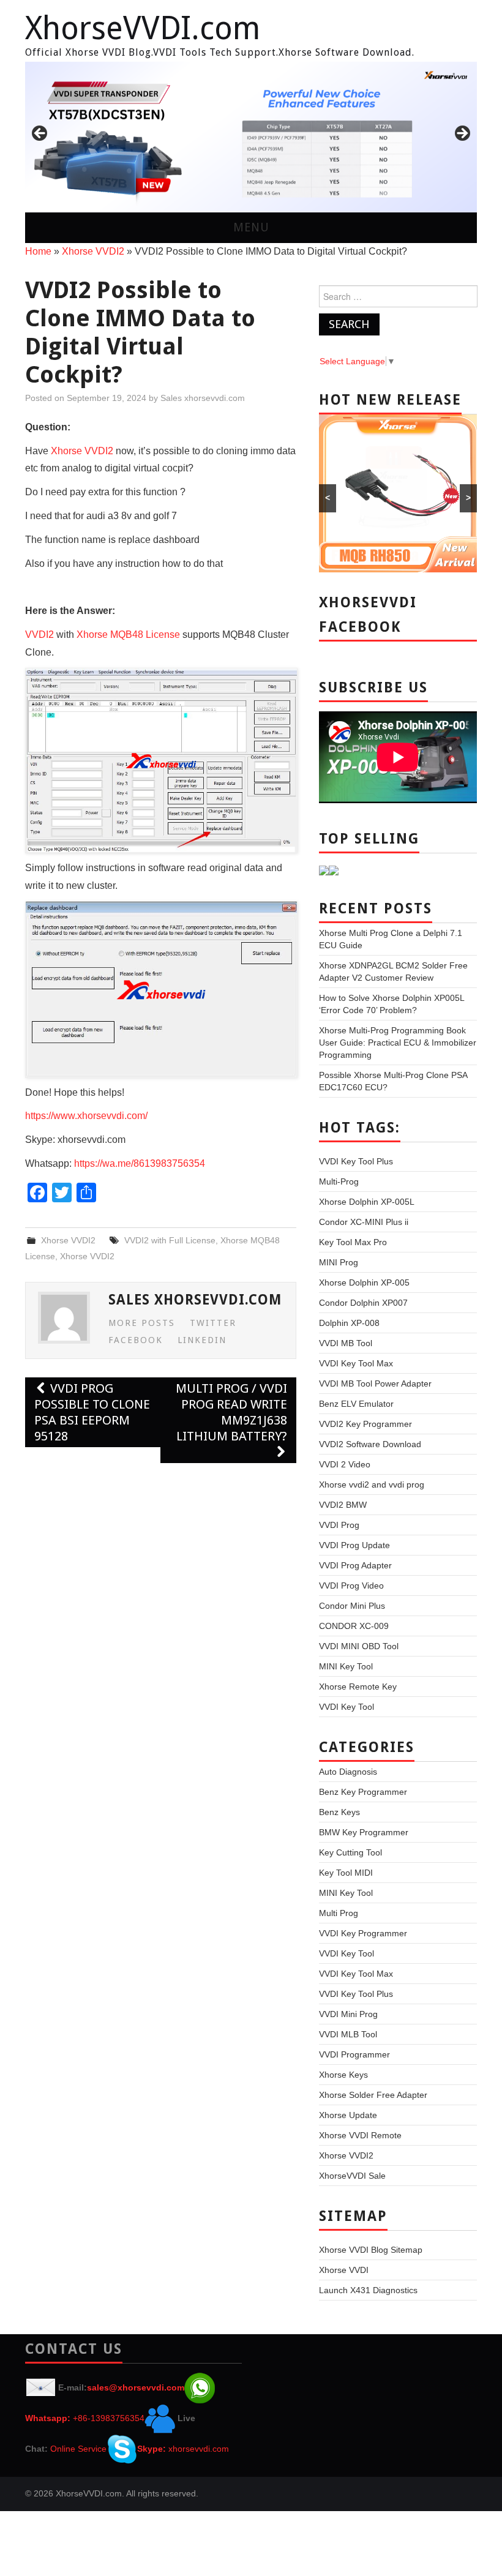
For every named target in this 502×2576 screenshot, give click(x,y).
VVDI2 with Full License (170, 1240)
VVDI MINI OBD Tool (359, 1646)
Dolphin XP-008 (349, 1323)
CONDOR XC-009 (354, 1626)
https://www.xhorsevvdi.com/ (86, 1116)
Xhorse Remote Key (358, 1687)
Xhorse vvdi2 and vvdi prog (372, 1485)
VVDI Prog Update (354, 1545)
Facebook (136, 1340)
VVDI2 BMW (343, 1505)
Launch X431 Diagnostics (368, 2290)
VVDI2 (39, 635)
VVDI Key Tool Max (356, 1363)
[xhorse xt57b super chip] (251, 137)
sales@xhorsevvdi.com (136, 2387)
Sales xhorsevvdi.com (203, 398)
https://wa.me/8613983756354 (140, 1163)
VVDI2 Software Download (370, 1444)
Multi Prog (339, 1913)
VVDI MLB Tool (348, 2034)
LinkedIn (202, 1340)
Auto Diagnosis (348, 1772)
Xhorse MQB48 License (128, 635)
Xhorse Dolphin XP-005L (367, 1202)
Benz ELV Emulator (356, 1404)
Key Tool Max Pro (353, 1242)
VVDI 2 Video (345, 1464)
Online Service (78, 2449)
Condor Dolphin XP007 (363, 1303)
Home (38, 251)
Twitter (213, 1323)
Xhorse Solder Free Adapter (373, 2095)
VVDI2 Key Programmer (365, 1424)
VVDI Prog (339, 1525)
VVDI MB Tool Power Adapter (375, 1383)
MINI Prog (339, 1262)
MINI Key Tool (346, 1666)
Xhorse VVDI (344, 2270)
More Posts (142, 1323)
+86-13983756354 (109, 2418)
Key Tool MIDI (346, 1873)
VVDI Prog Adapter (355, 1565)
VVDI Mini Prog (348, 2014)
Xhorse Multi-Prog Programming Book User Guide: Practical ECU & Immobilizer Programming (398, 1043)
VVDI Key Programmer (363, 1933)
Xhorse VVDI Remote (360, 2135)
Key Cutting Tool (350, 1852)
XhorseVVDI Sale (352, 2176)
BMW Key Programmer (364, 1832)
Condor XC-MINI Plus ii (364, 1222)
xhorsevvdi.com (199, 2449)
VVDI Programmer (354, 2054)
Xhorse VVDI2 (93, 251)
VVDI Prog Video (351, 1586)
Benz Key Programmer (363, 1792)
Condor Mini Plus (352, 1606)
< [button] (40, 134)
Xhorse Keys (343, 2075)
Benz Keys (339, 1812)
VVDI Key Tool (347, 1707)
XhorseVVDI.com (143, 28)
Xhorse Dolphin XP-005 (364, 1282)
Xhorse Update (348, 2115)
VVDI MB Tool (346, 1343)
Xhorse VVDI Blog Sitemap (371, 2250)
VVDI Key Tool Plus (356, 1161)
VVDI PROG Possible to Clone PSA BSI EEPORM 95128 (92, 1412)
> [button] (462, 134)
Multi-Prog (339, 1181)
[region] (251, 137)
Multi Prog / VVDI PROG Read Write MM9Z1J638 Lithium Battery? (231, 1412)
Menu (251, 227)
